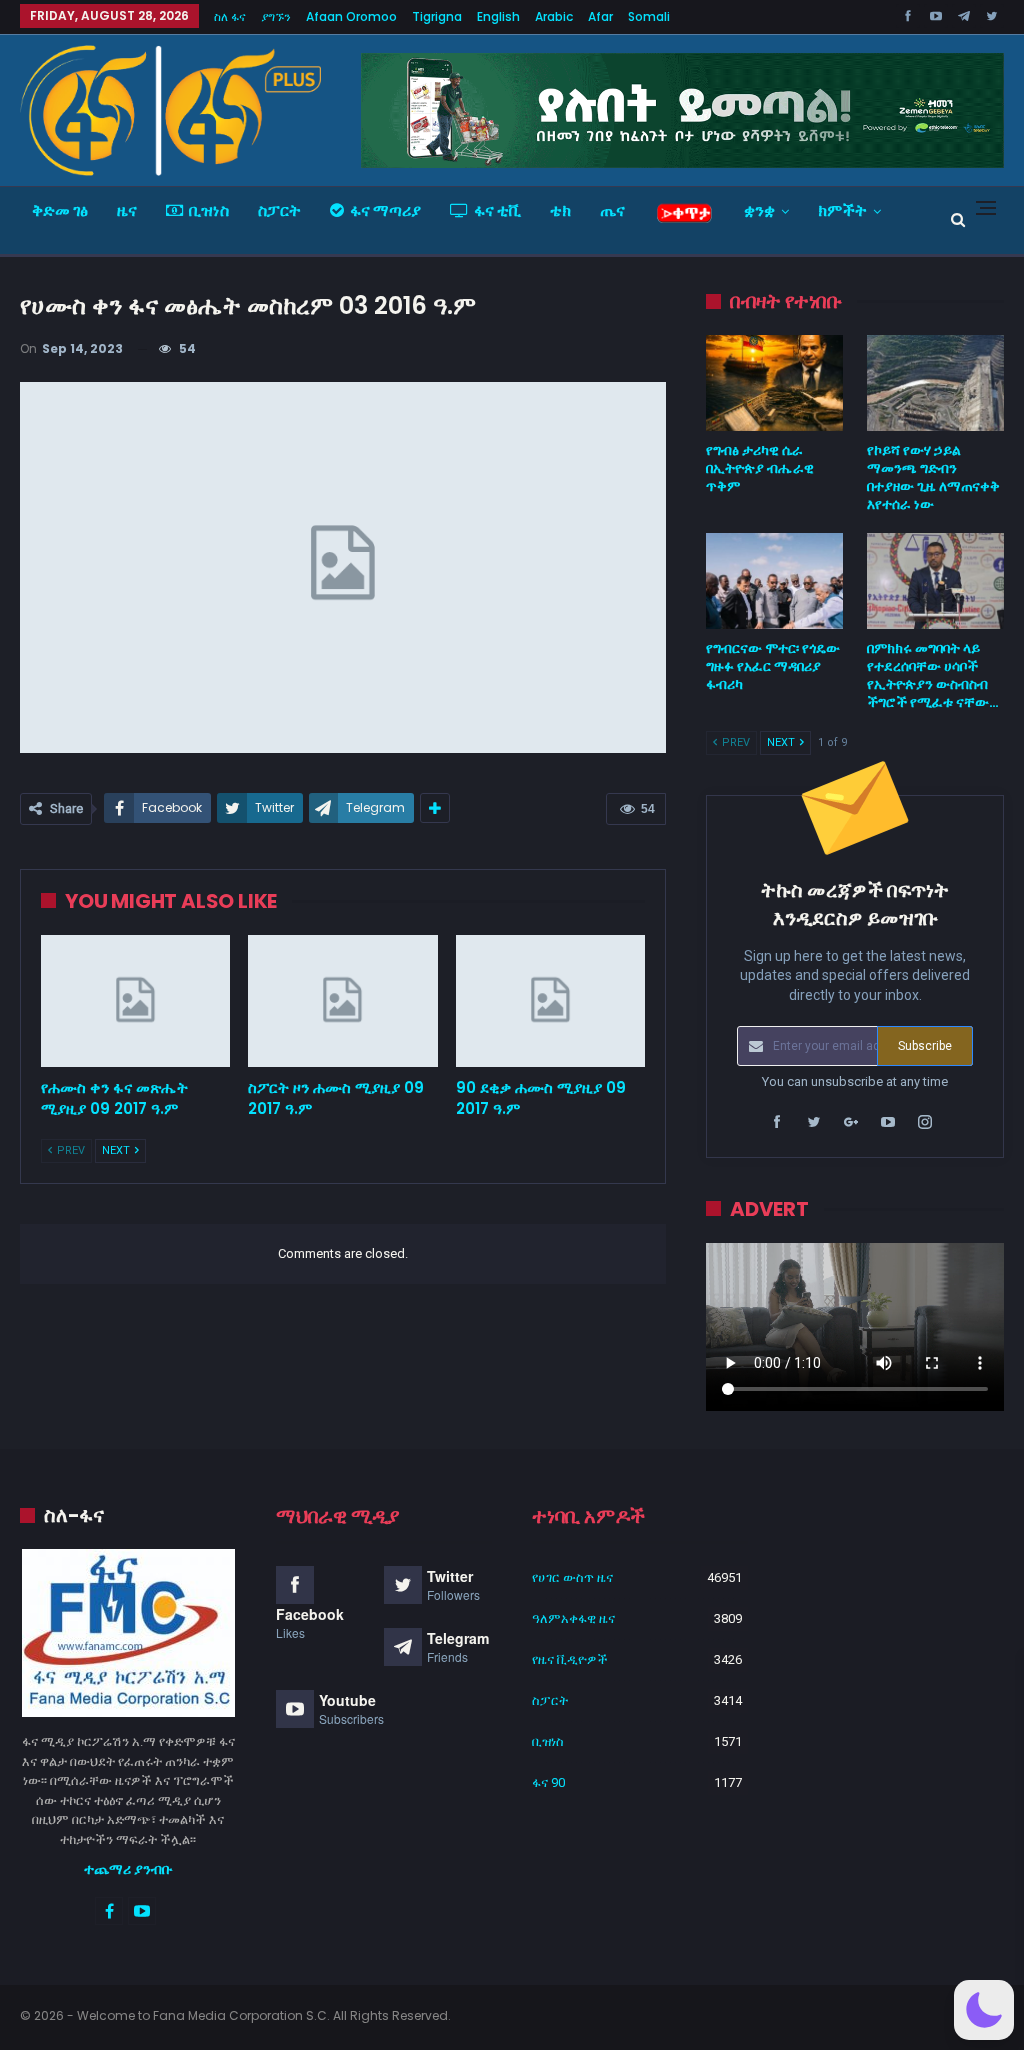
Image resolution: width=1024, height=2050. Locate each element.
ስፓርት (279, 210)
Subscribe (925, 1046)
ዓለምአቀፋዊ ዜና (573, 1618)
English (498, 16)
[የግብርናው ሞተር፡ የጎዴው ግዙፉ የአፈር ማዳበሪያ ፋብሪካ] (774, 581)
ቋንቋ (759, 210)
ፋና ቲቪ (497, 210)
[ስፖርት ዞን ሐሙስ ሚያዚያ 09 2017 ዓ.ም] (342, 1001)
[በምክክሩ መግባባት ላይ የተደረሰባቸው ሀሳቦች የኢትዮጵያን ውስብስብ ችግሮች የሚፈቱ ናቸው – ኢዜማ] (935, 581)
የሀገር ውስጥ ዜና (572, 1577)
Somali (649, 16)
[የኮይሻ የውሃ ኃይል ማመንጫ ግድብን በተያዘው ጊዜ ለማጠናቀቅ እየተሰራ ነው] (935, 383)
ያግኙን (276, 16)
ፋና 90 (548, 1782)
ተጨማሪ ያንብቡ (128, 1869)
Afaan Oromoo (351, 16)
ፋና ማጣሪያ (385, 210)
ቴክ (560, 210)
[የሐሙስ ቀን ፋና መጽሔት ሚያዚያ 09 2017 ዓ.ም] (135, 1001)
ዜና (127, 210)
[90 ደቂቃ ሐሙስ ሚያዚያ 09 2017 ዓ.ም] (550, 1001)
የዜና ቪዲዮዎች (570, 1659)
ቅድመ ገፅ (60, 210)
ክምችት (842, 210)
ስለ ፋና (230, 16)
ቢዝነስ (209, 210)
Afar (600, 16)
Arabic (554, 16)
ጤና (612, 210)
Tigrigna (437, 16)
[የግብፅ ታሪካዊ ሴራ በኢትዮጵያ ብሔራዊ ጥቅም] (774, 383)
